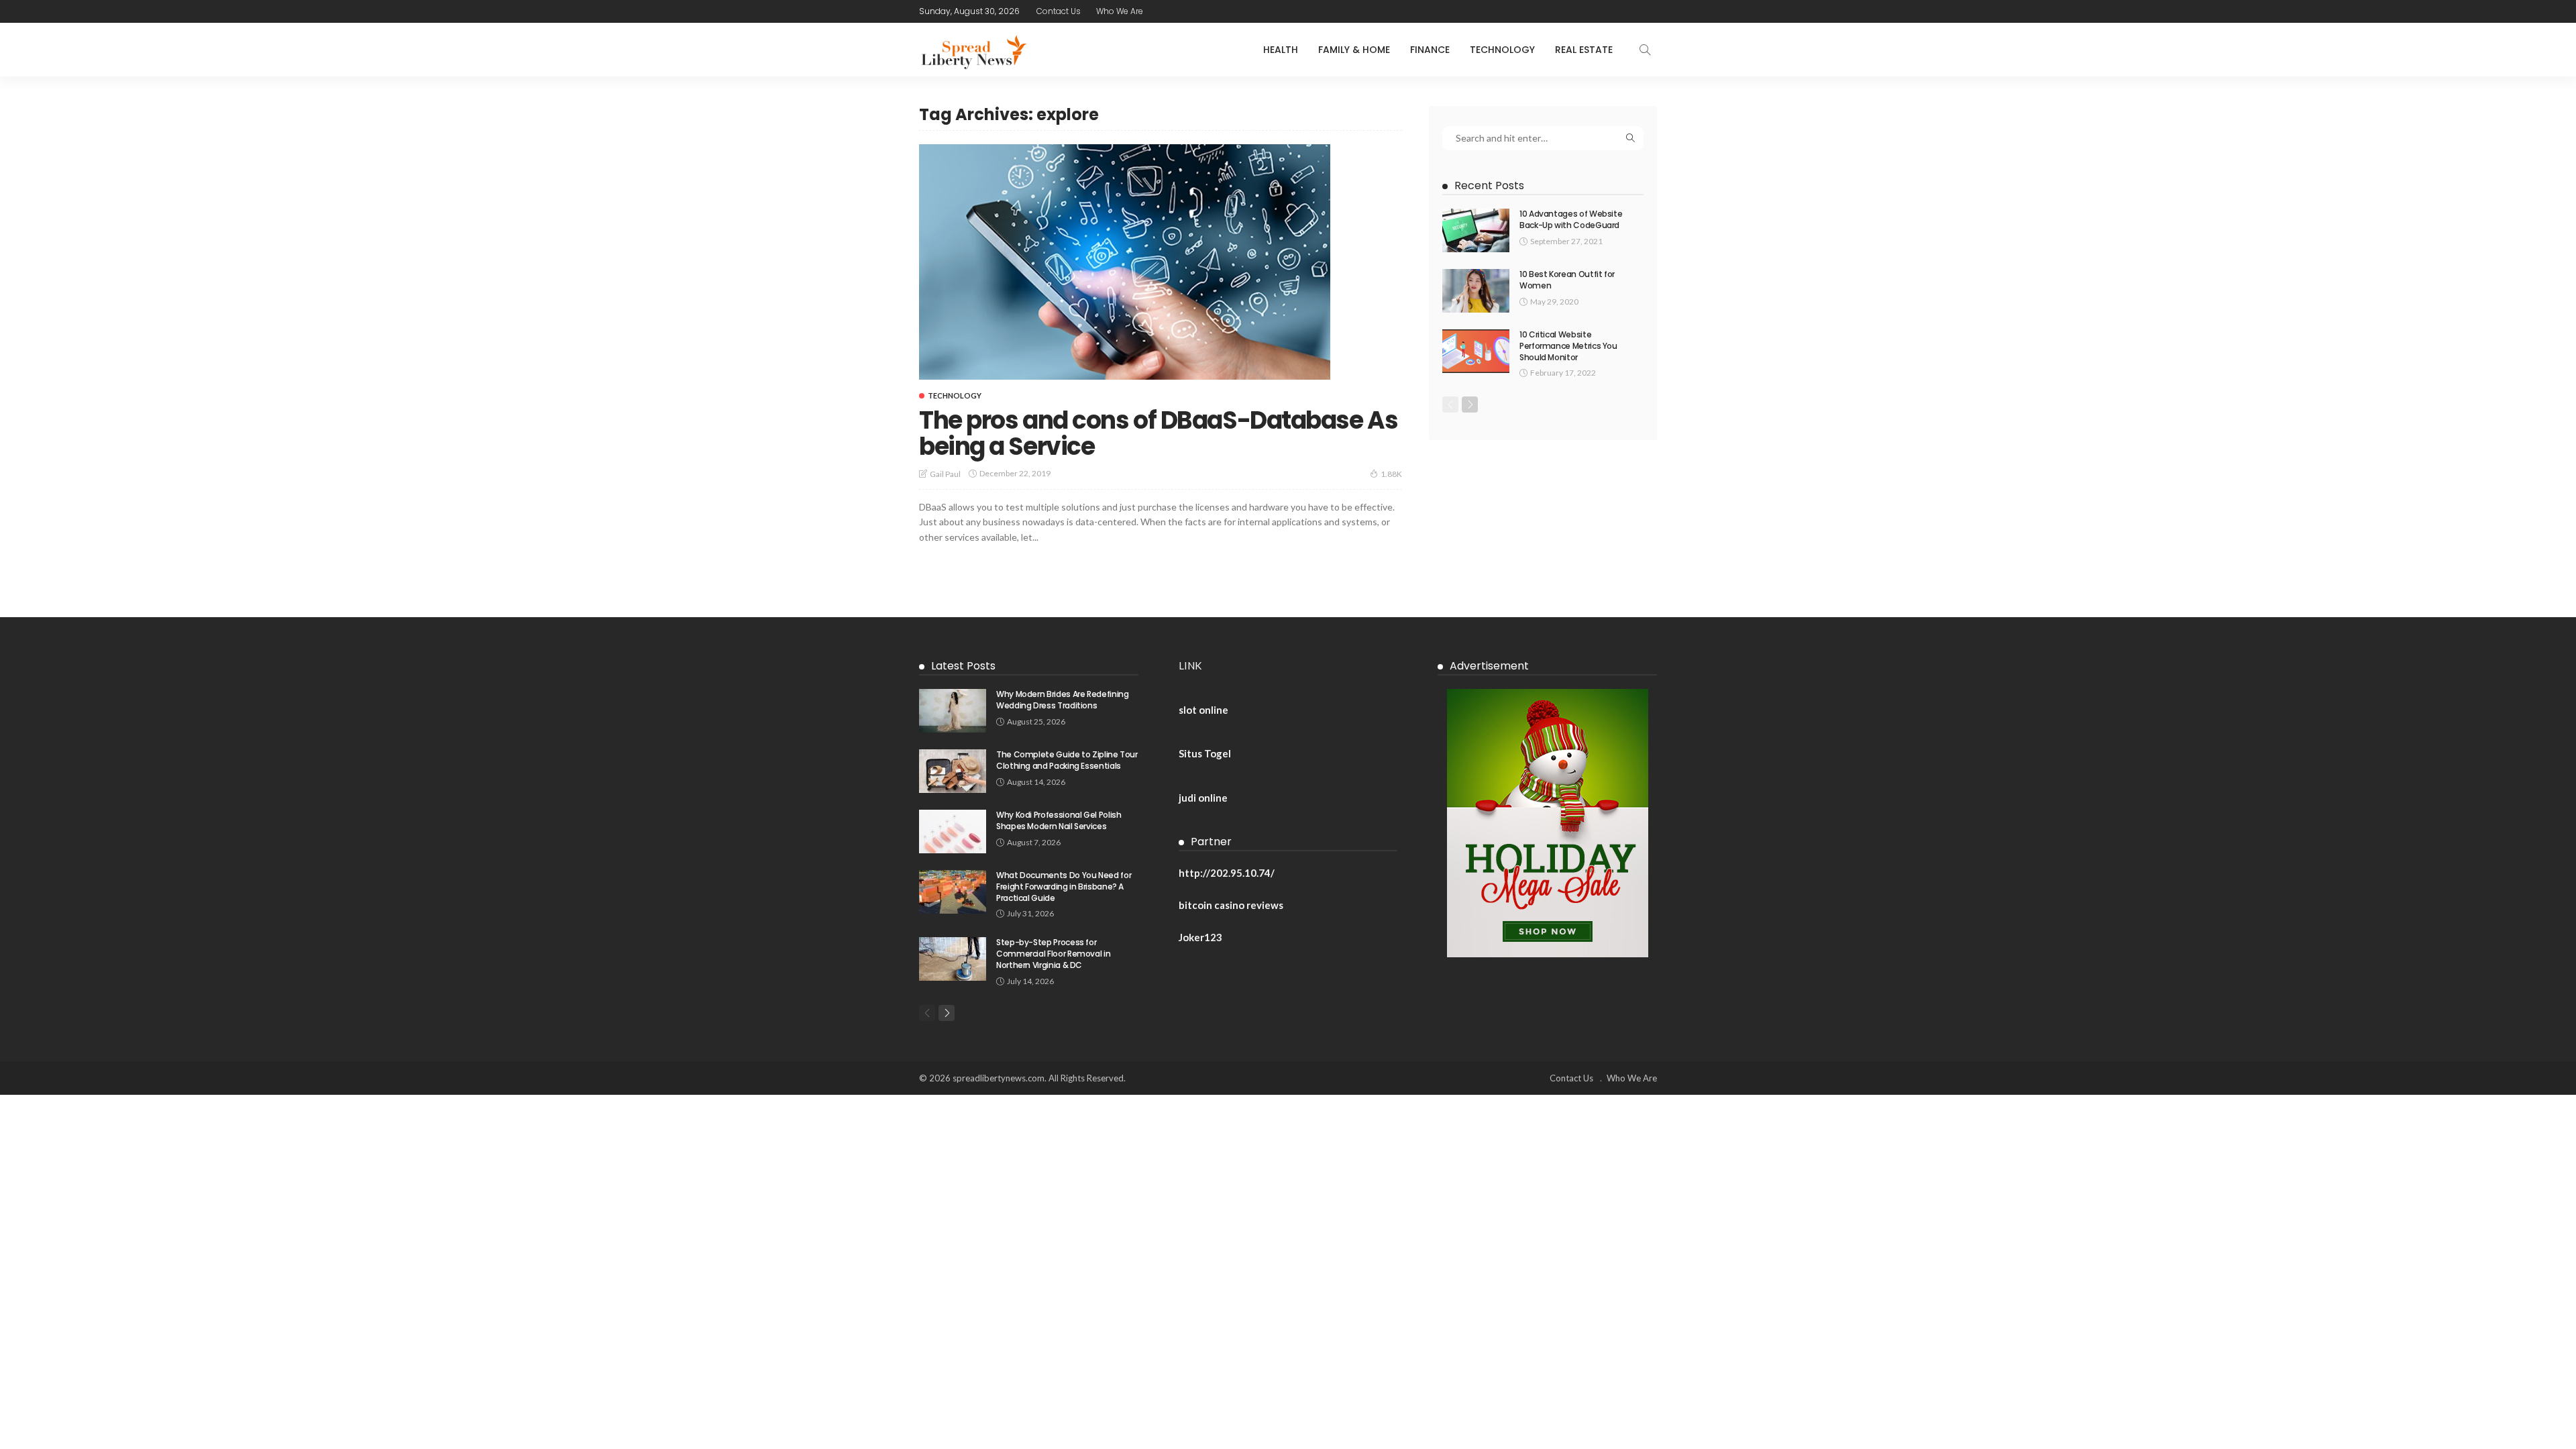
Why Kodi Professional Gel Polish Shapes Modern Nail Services (1059, 820)
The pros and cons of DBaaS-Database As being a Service (1158, 434)
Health (1281, 50)
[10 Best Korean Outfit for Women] (1476, 291)
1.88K (1391, 474)
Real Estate (1584, 50)
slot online (1203, 710)
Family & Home (1354, 50)
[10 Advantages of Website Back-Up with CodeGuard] (1476, 230)
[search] (1645, 50)
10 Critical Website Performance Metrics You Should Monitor (1568, 346)
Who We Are (1120, 11)
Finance (1430, 50)
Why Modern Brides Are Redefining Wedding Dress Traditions (1062, 700)
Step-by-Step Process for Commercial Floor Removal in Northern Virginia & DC (1053, 954)
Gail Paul (945, 474)
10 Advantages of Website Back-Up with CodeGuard (1571, 219)
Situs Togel (1205, 753)
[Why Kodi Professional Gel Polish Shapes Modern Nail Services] (953, 831)
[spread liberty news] (973, 50)
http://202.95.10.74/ (1227, 873)
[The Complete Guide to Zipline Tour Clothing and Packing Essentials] (953, 771)
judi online (1203, 798)
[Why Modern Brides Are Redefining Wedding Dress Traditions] (953, 711)
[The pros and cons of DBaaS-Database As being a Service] (1125, 262)
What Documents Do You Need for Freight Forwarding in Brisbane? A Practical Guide (1064, 887)
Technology (1502, 50)
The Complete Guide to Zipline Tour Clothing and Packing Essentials (1067, 760)
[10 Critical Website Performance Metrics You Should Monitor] (1476, 351)
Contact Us (1059, 11)
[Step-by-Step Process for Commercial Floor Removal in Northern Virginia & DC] (953, 959)
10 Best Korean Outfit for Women (1567, 280)
